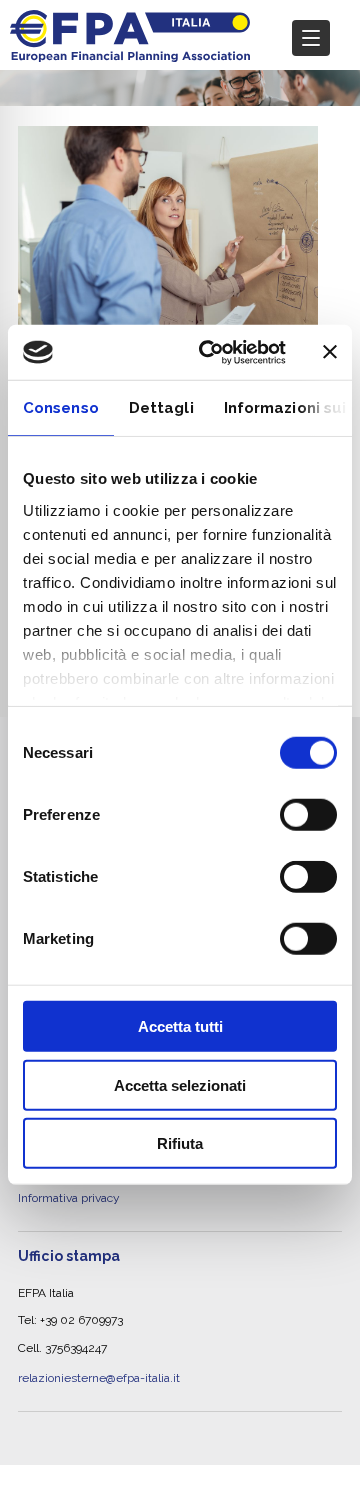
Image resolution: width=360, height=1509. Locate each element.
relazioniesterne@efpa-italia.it (99, 1348)
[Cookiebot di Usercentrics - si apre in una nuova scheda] (211, 352)
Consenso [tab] (61, 408)
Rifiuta (180, 1143)
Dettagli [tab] (161, 408)
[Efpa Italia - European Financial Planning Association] (130, 51)
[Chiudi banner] (330, 352)
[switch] (308, 815)
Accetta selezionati (180, 1084)
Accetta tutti (180, 1026)
